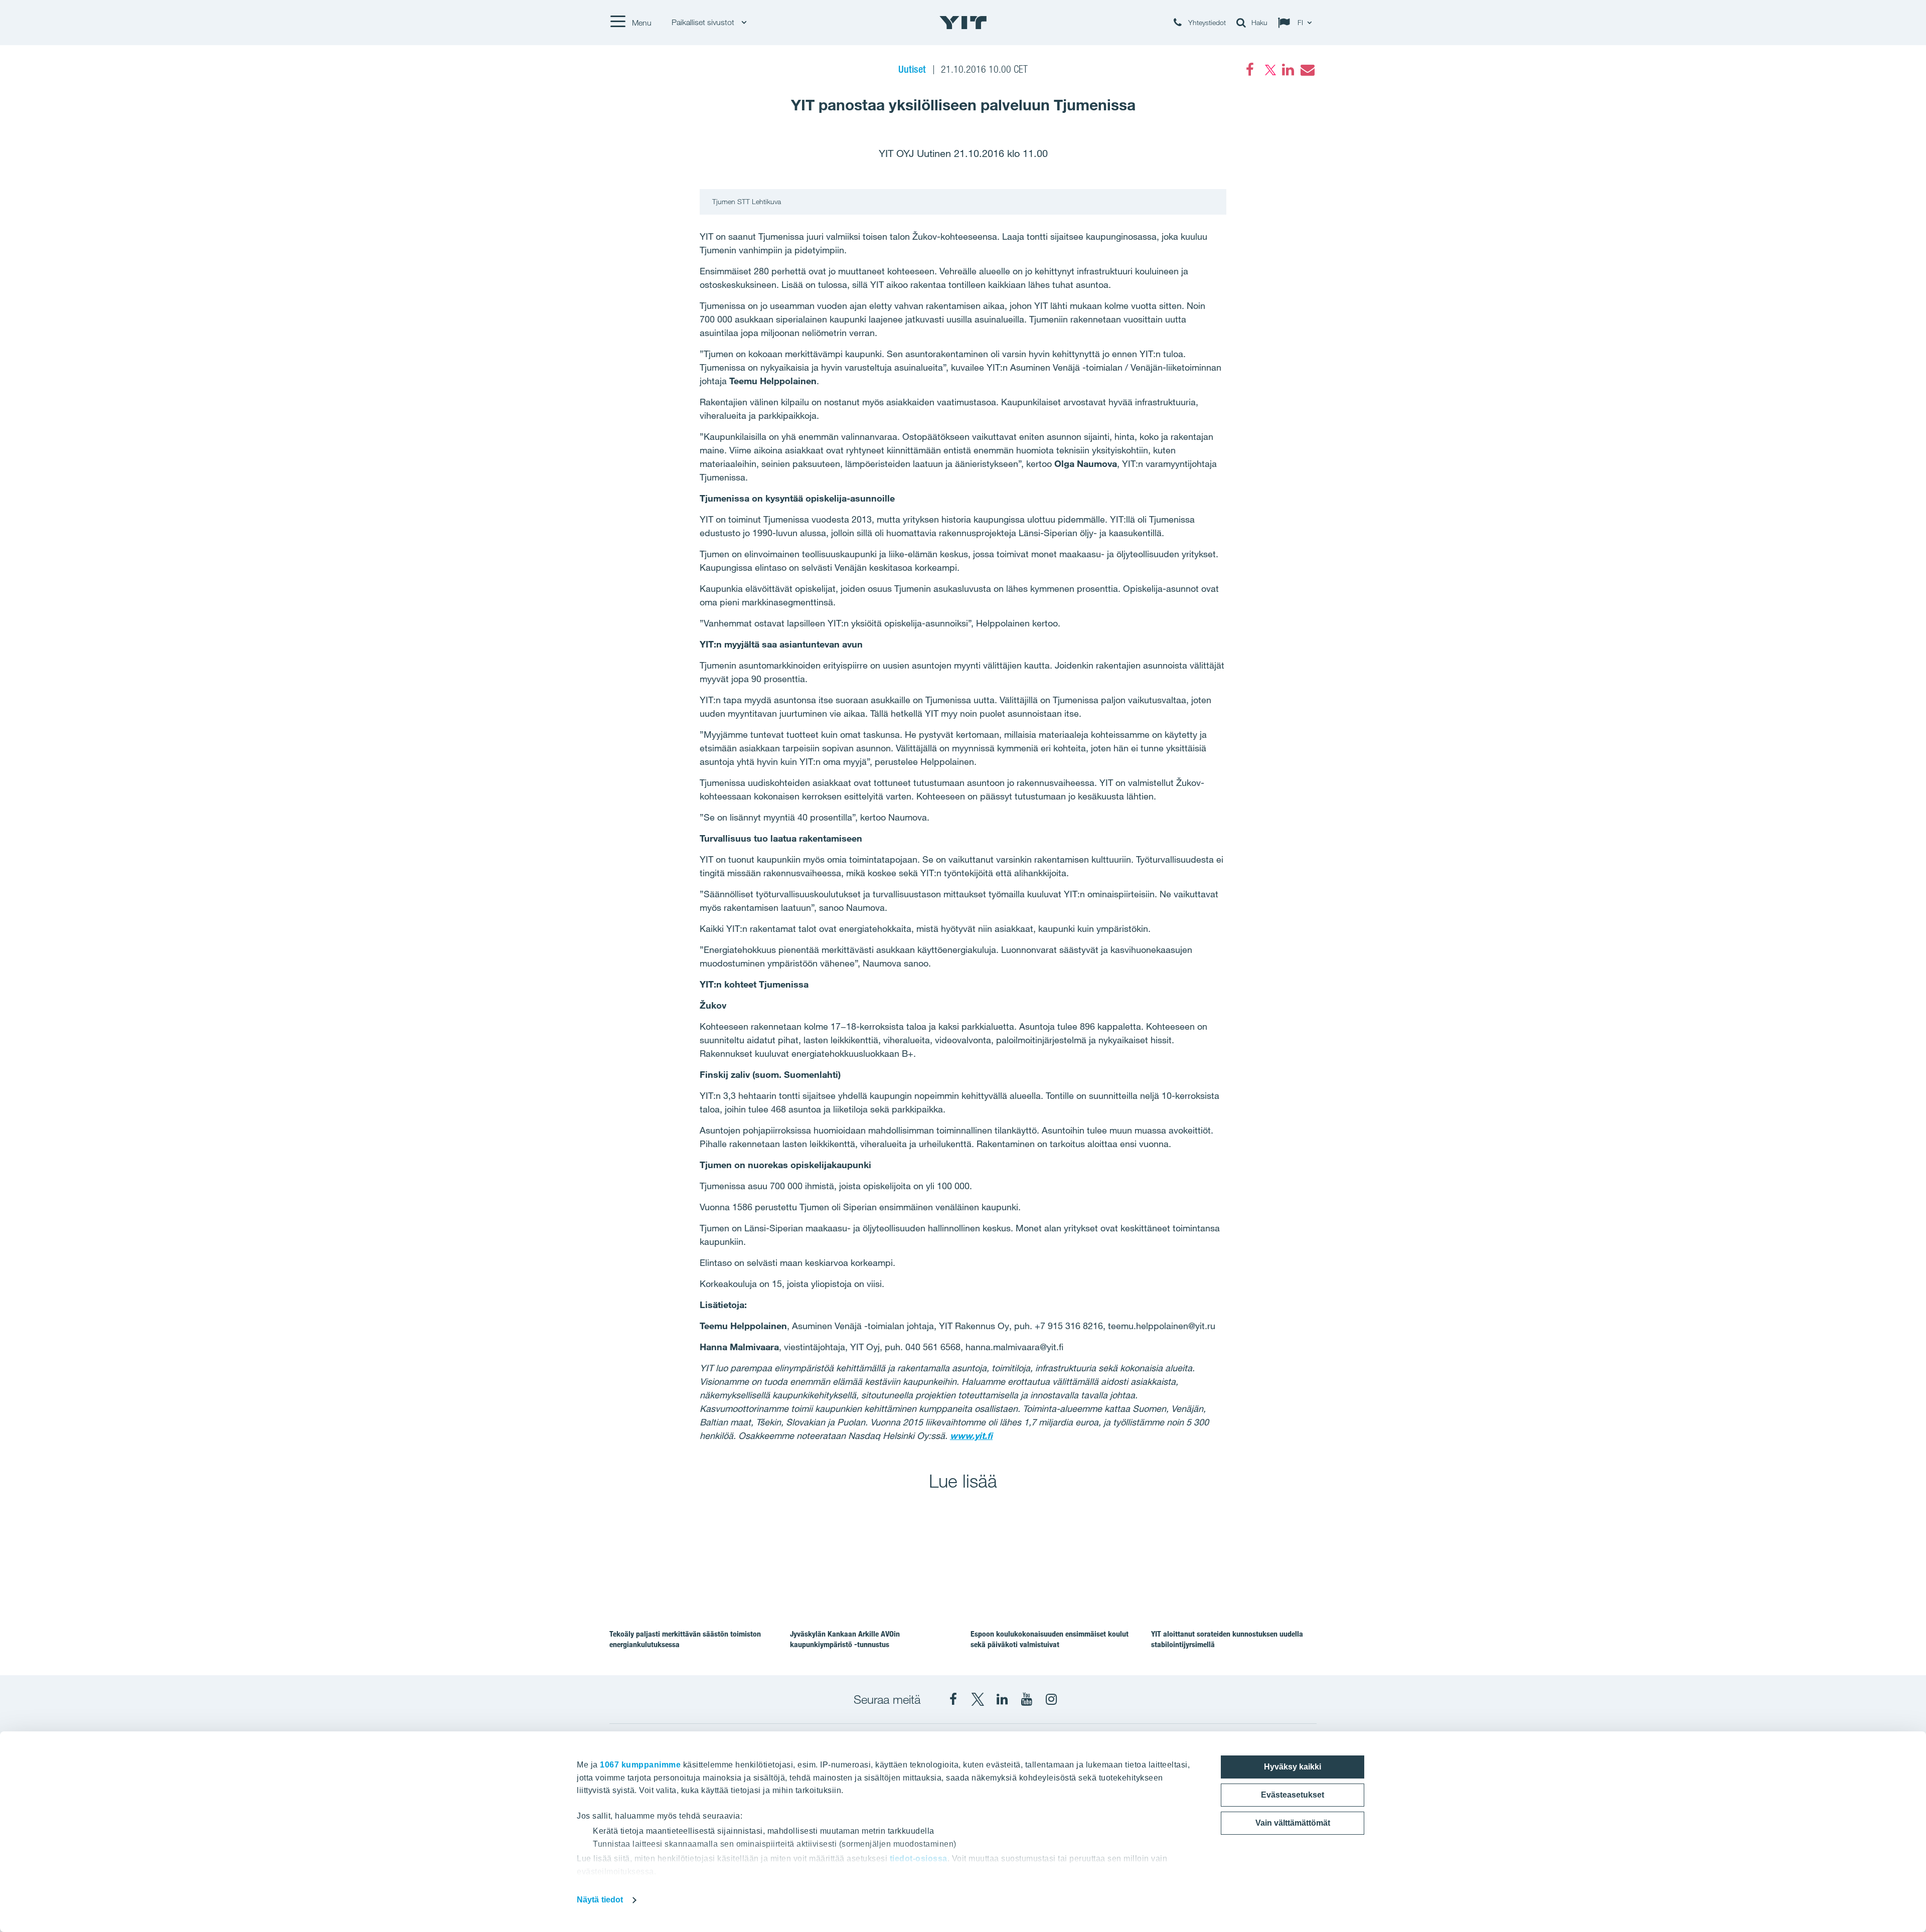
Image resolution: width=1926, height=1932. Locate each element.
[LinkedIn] (1288, 70)
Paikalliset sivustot (704, 22)
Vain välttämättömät (1293, 1823)
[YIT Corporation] (1002, 1699)
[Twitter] (1269, 70)
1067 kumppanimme (640, 1765)
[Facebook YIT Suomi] (953, 1699)
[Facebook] (1250, 70)
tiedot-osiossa (919, 1859)
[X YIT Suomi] (978, 1699)
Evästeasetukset (1293, 1795)
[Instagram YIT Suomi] (1051, 1699)
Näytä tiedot (600, 1900)
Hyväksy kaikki (1293, 1767)
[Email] (1307, 70)
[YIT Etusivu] (963, 23)
